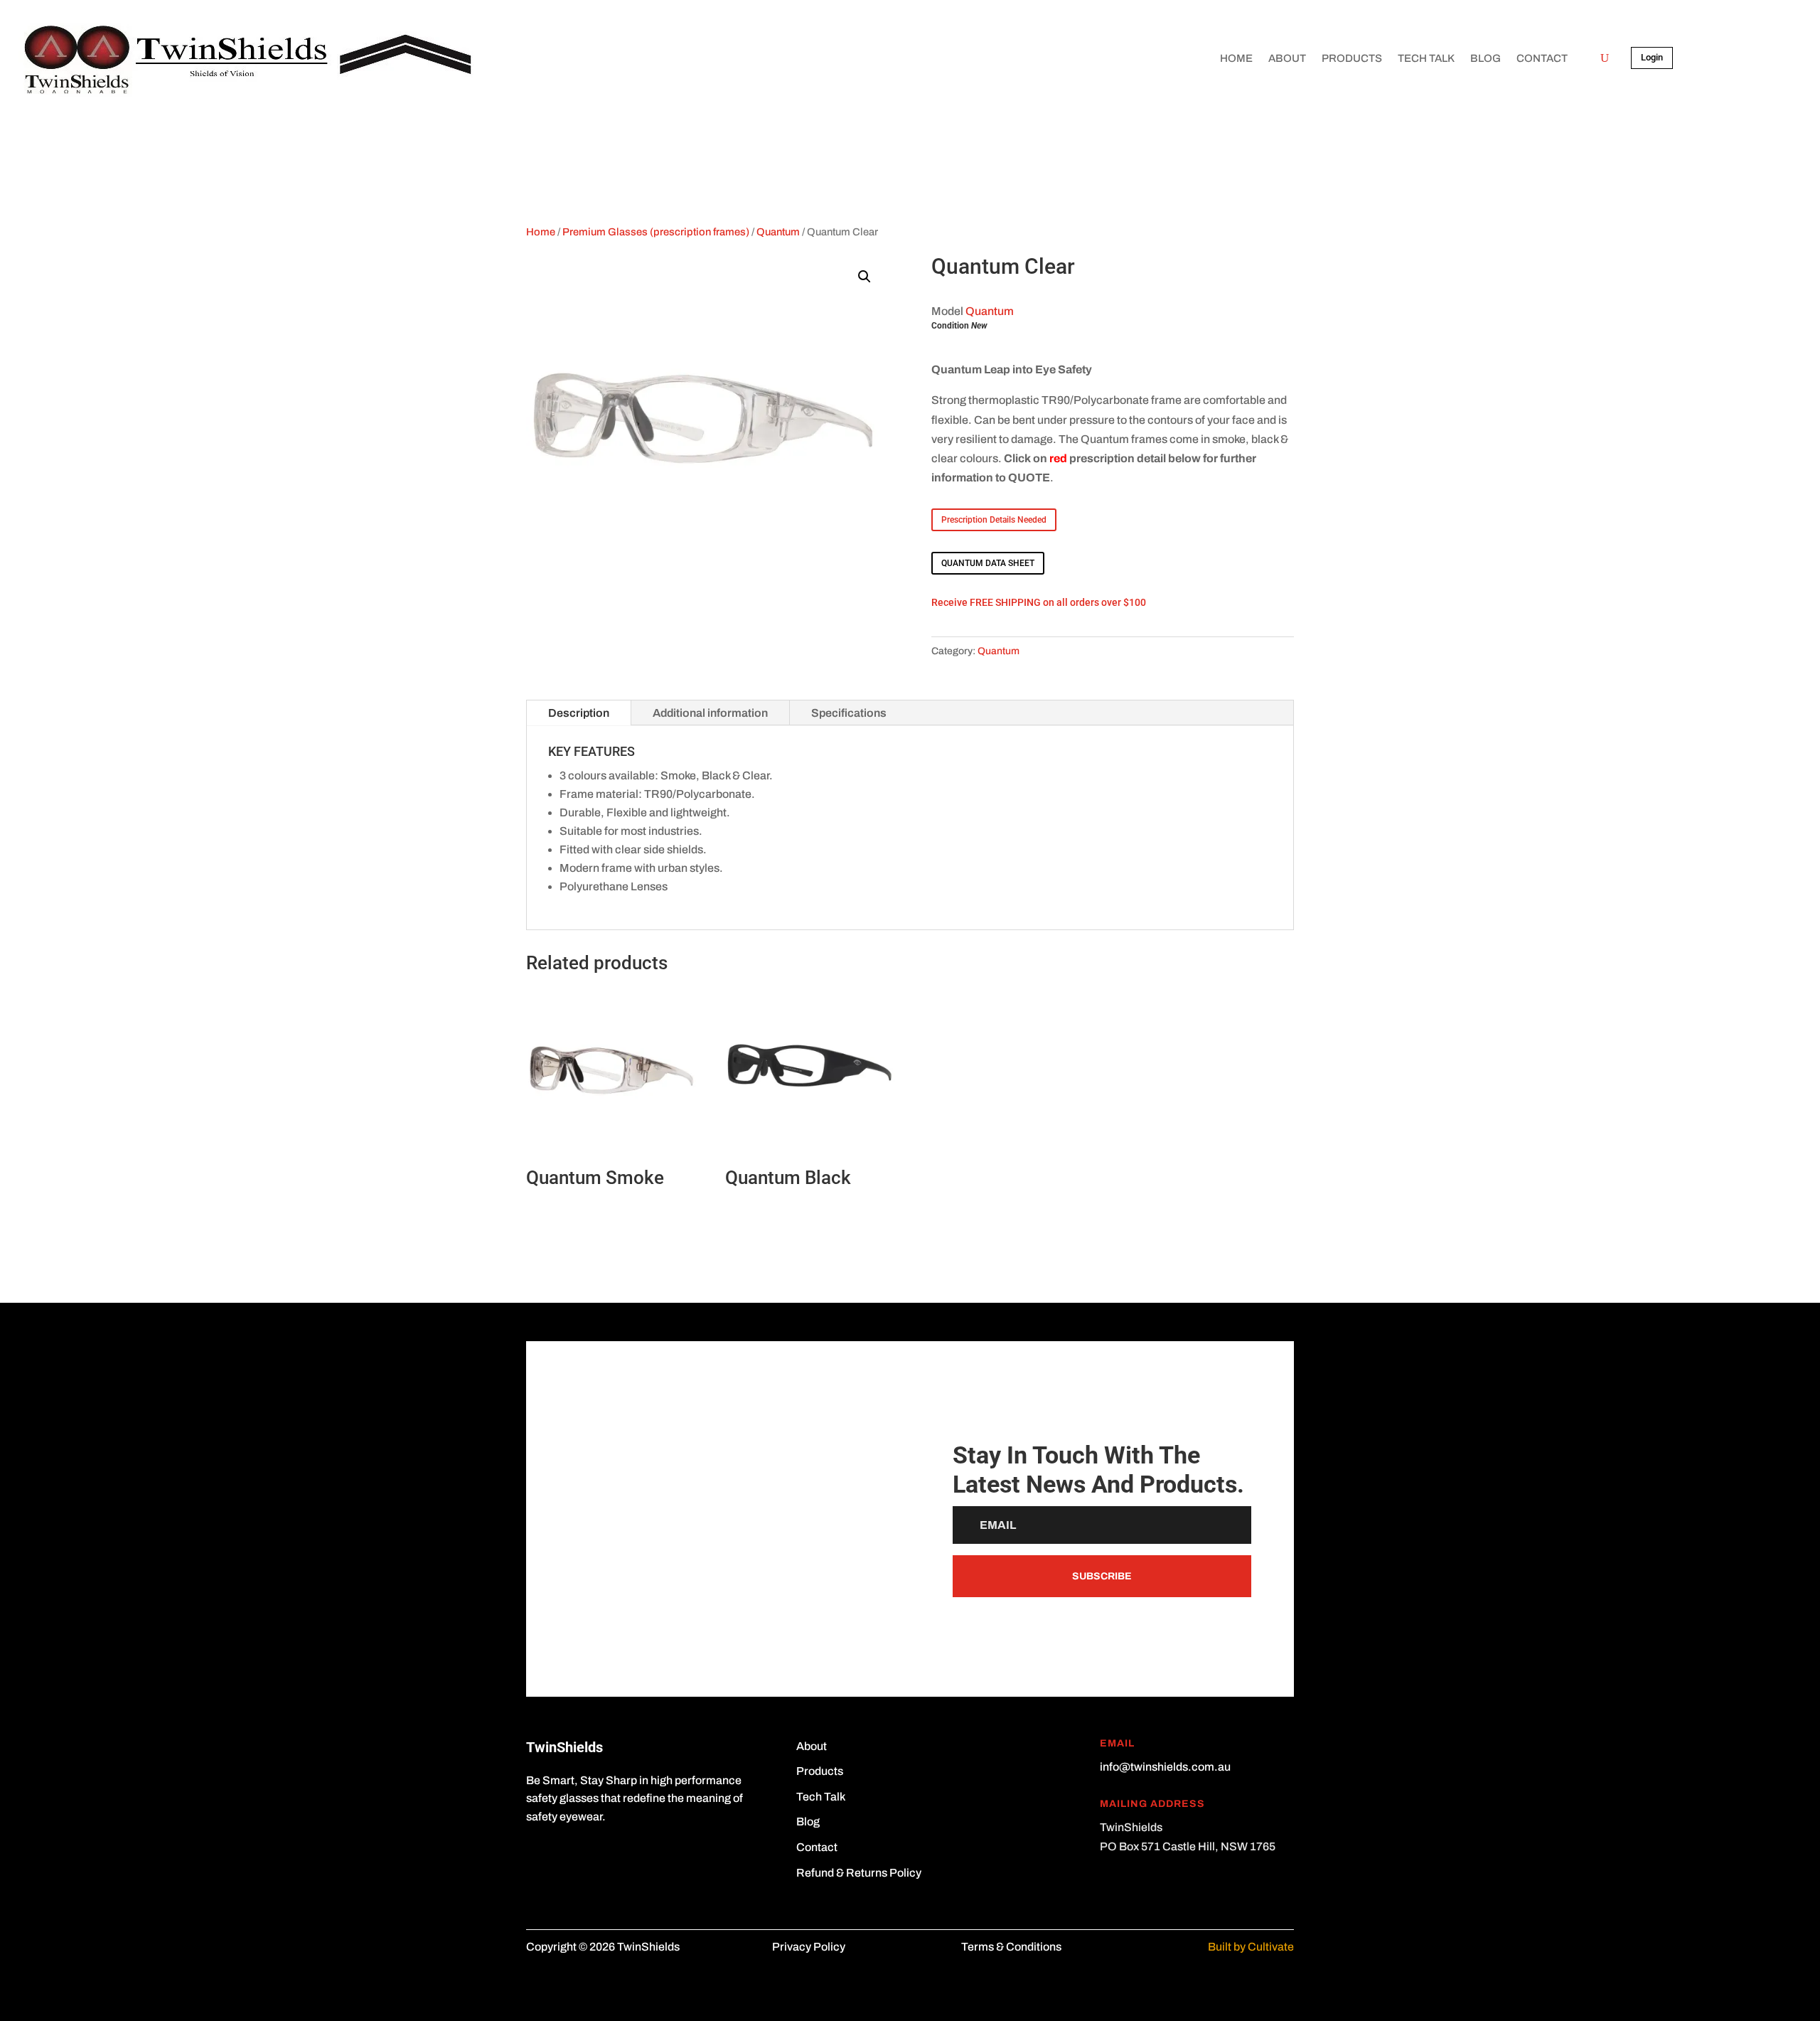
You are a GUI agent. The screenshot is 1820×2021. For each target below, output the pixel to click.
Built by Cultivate (1251, 1947)
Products (1352, 58)
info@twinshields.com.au (1165, 1767)
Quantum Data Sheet (988, 563)
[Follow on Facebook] (537, 1858)
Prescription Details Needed (994, 520)
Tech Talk (1426, 58)
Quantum (778, 232)
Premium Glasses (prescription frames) (656, 232)
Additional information (710, 713)
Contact (1542, 58)
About (1287, 58)
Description (579, 713)
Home (1236, 58)
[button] (864, 277)
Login (1652, 57)
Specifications (849, 713)
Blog (1486, 58)
